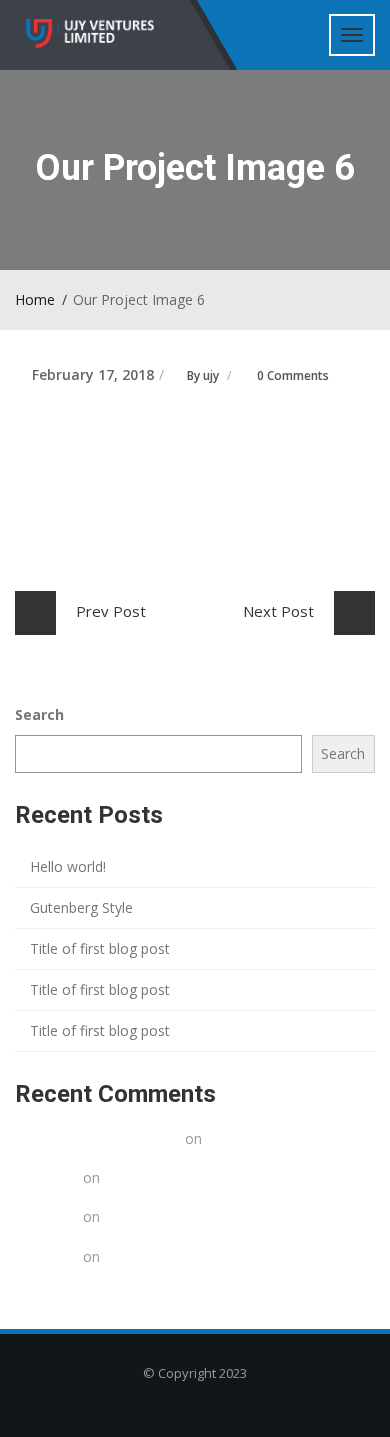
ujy (211, 375)
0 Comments (293, 375)
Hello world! (68, 866)
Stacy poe (47, 1177)
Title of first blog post (100, 948)
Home (35, 299)
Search (39, 714)
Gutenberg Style (81, 907)
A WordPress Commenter (98, 1138)
